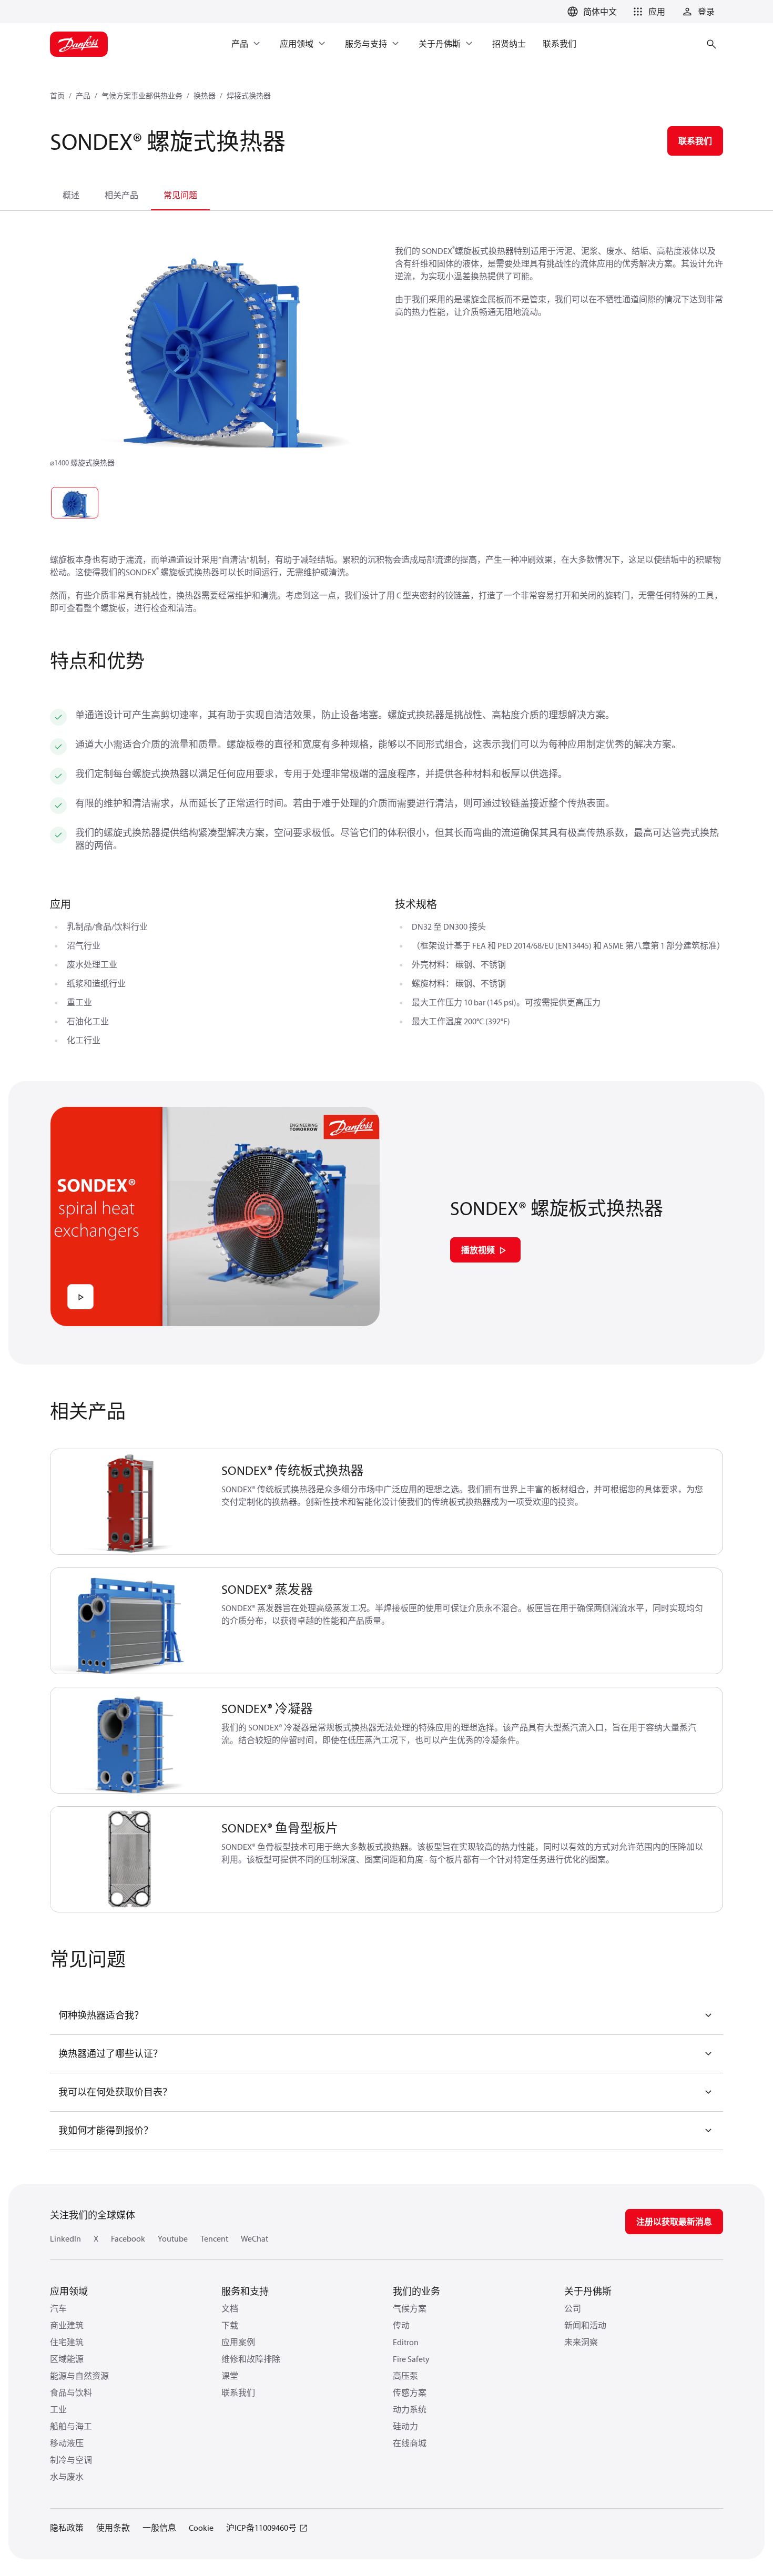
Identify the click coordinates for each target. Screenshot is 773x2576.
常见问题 (180, 195)
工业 (58, 2409)
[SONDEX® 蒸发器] (130, 1621)
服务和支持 (245, 2291)
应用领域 (69, 2291)
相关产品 (121, 195)
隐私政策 (67, 2528)
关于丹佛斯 (588, 2291)
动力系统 (410, 2409)
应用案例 (238, 2342)
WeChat (255, 2238)
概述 (71, 195)
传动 (401, 2325)
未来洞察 (581, 2342)
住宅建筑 (67, 2342)
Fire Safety (411, 2359)
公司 (573, 2308)
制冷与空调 (71, 2460)
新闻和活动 (585, 2325)
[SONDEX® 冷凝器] (130, 1740)
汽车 (58, 2308)
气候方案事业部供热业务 (142, 96)
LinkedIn (65, 2238)
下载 (230, 2325)
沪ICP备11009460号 (261, 2528)
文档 (230, 2308)
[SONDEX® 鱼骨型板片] (130, 1860)
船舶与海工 (71, 2426)
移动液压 (67, 2443)
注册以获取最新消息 (674, 2222)
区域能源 (67, 2359)
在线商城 (410, 2443)
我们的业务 (416, 2291)
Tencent (214, 2238)
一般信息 (159, 2528)
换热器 (205, 96)
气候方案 (410, 2308)
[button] (647, 12)
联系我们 (238, 2392)
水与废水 (67, 2477)
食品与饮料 (71, 2392)
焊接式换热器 (249, 96)
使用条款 (113, 2528)
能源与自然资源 (79, 2376)
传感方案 (410, 2392)
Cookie (201, 2528)
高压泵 (405, 2376)
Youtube (173, 2238)
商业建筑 (67, 2325)
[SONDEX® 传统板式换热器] (130, 1502)
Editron (406, 2342)
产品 (83, 96)
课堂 (230, 2376)
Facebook (128, 2238)
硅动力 (405, 2426)
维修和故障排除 (251, 2359)
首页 (57, 96)
